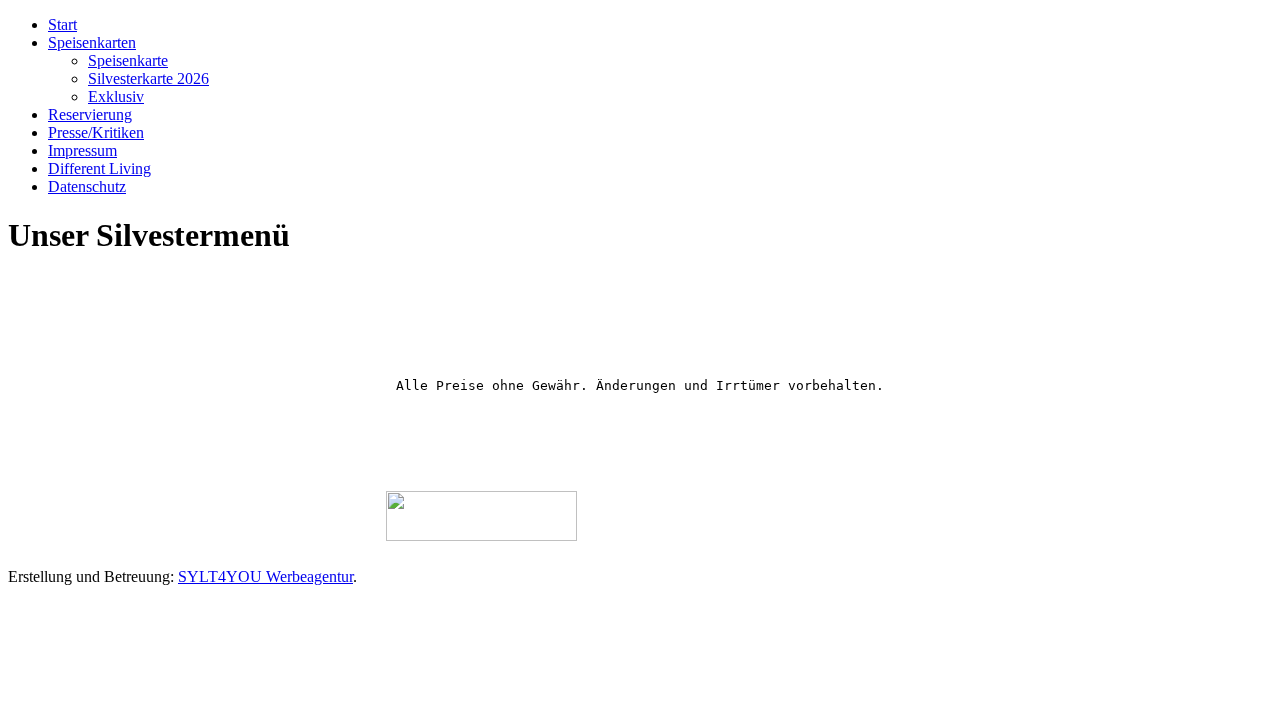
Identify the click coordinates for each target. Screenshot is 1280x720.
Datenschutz (87, 186)
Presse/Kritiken (96, 132)
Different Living (99, 168)
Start (62, 24)
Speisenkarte (128, 60)
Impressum (82, 150)
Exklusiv (116, 96)
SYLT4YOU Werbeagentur (265, 576)
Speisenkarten (92, 42)
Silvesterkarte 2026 (148, 78)
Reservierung (90, 114)
